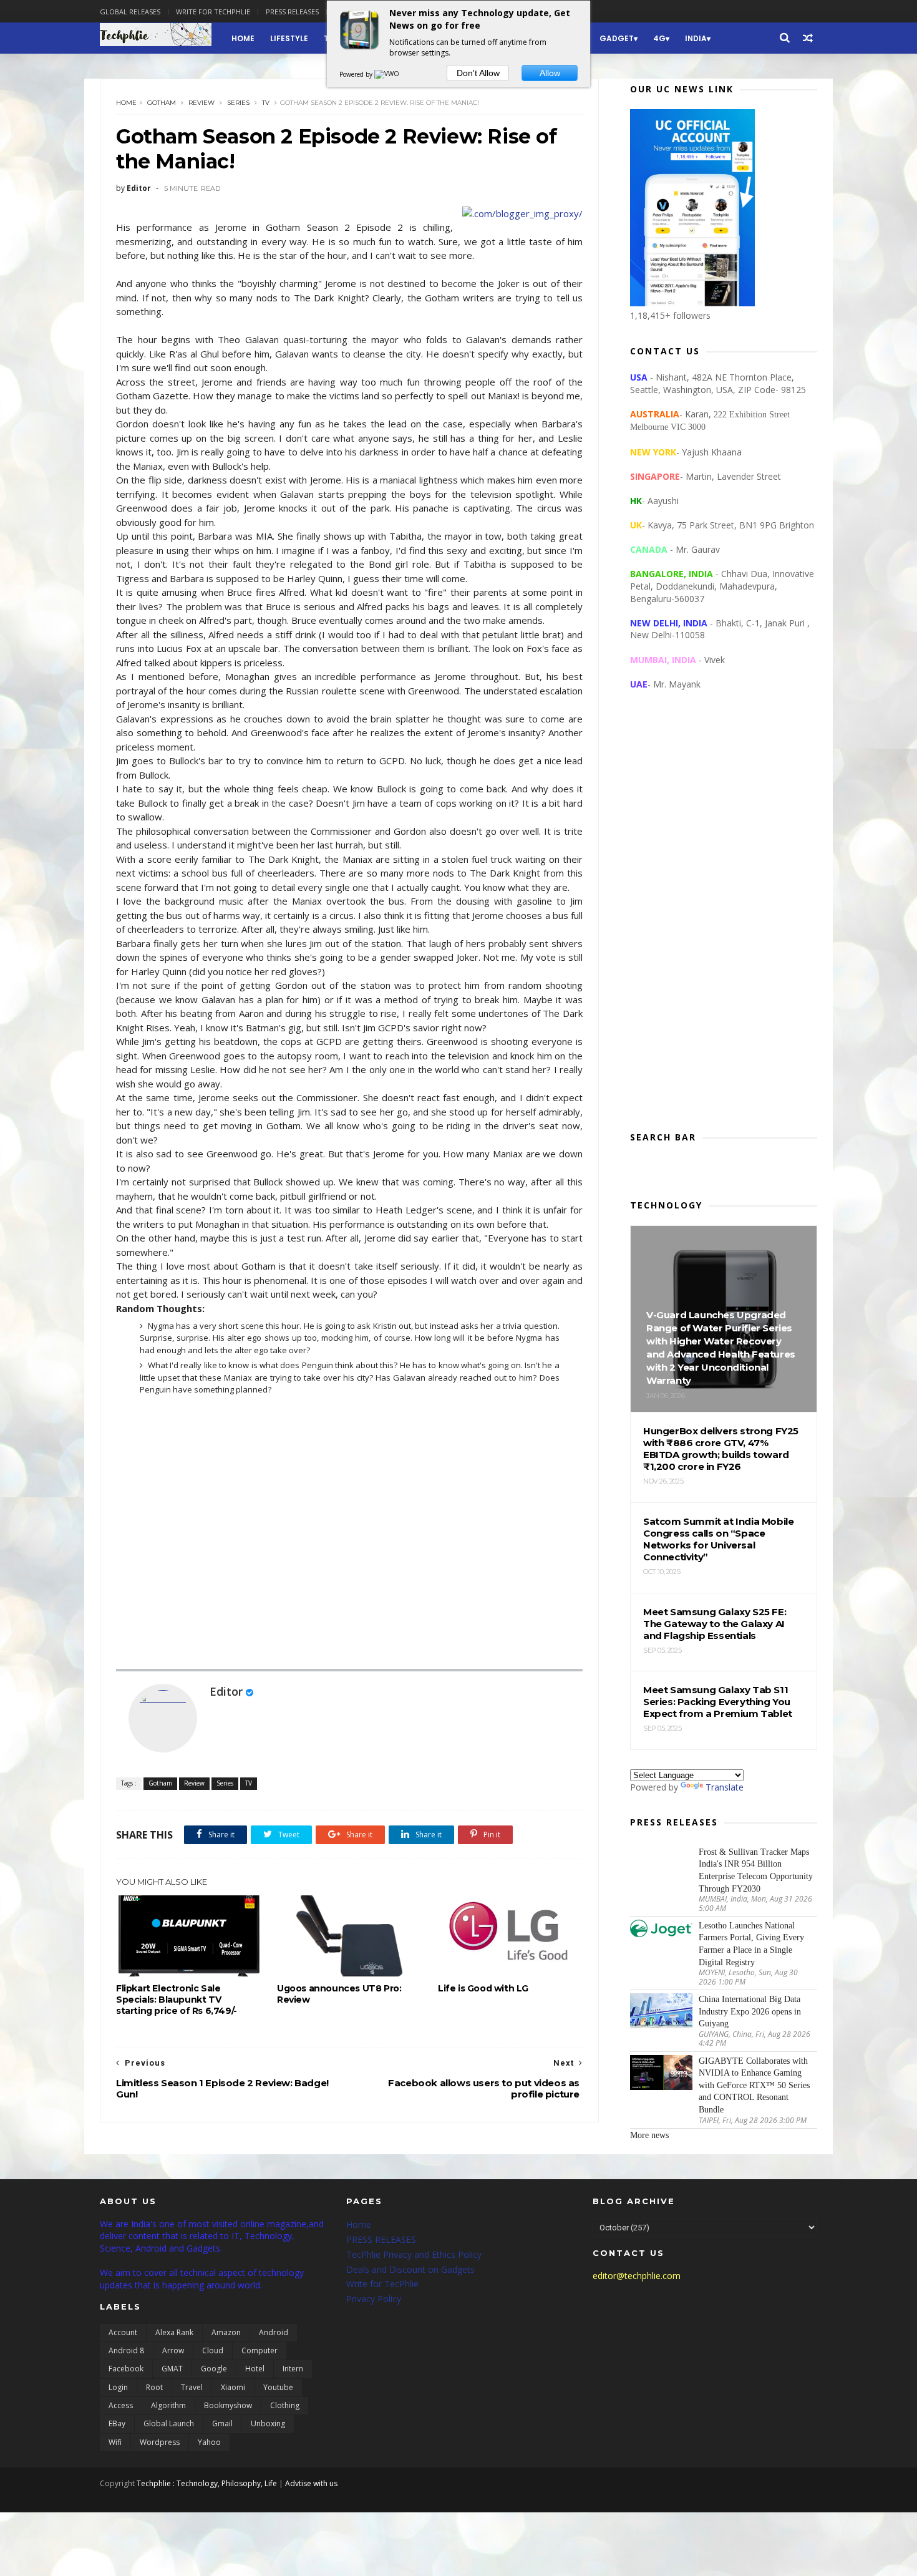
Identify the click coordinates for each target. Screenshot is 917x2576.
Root (154, 2387)
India (696, 38)
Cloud (213, 2350)
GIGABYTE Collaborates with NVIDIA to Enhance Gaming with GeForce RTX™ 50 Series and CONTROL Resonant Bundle (754, 2085)
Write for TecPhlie (382, 2284)
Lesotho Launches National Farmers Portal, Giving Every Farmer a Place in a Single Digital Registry (751, 1944)
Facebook (126, 2369)
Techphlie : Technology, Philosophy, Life (207, 2483)
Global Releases (130, 12)
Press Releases (292, 12)
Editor (226, 1691)
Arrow (173, 2350)
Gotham (162, 103)
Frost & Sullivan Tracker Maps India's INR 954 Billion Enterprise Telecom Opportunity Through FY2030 (756, 1870)
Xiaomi (233, 2387)
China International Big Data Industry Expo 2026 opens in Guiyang (750, 2011)
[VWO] (387, 74)
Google (214, 2369)
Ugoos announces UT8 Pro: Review (339, 1994)
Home (243, 38)
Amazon (226, 2332)
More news (649, 2135)
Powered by (357, 74)
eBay (117, 2423)
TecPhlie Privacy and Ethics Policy (414, 2254)
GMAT (172, 2369)
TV (266, 103)
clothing (285, 2405)
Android (274, 2332)
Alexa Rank (174, 2332)
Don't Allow (478, 73)
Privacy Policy (374, 2299)
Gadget (617, 38)
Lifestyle (289, 38)
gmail (222, 2423)
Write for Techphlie (213, 12)
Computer (260, 2350)
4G (659, 38)
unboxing (268, 2423)
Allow (550, 73)
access (121, 2405)
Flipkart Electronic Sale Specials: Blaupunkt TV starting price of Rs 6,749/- (177, 2000)
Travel (192, 2387)
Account (123, 2332)
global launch (169, 2423)
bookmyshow (228, 2405)
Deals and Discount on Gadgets (410, 2269)
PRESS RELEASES (381, 2239)
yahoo (209, 2442)
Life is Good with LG (483, 1988)
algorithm (168, 2405)
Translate (725, 1787)
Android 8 (126, 2350)
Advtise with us (311, 2483)
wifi (115, 2442)
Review (201, 103)
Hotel (255, 2369)
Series (238, 103)
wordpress (160, 2442)
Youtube (278, 2387)
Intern (293, 2369)
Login (118, 2387)
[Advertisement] (724, 921)
